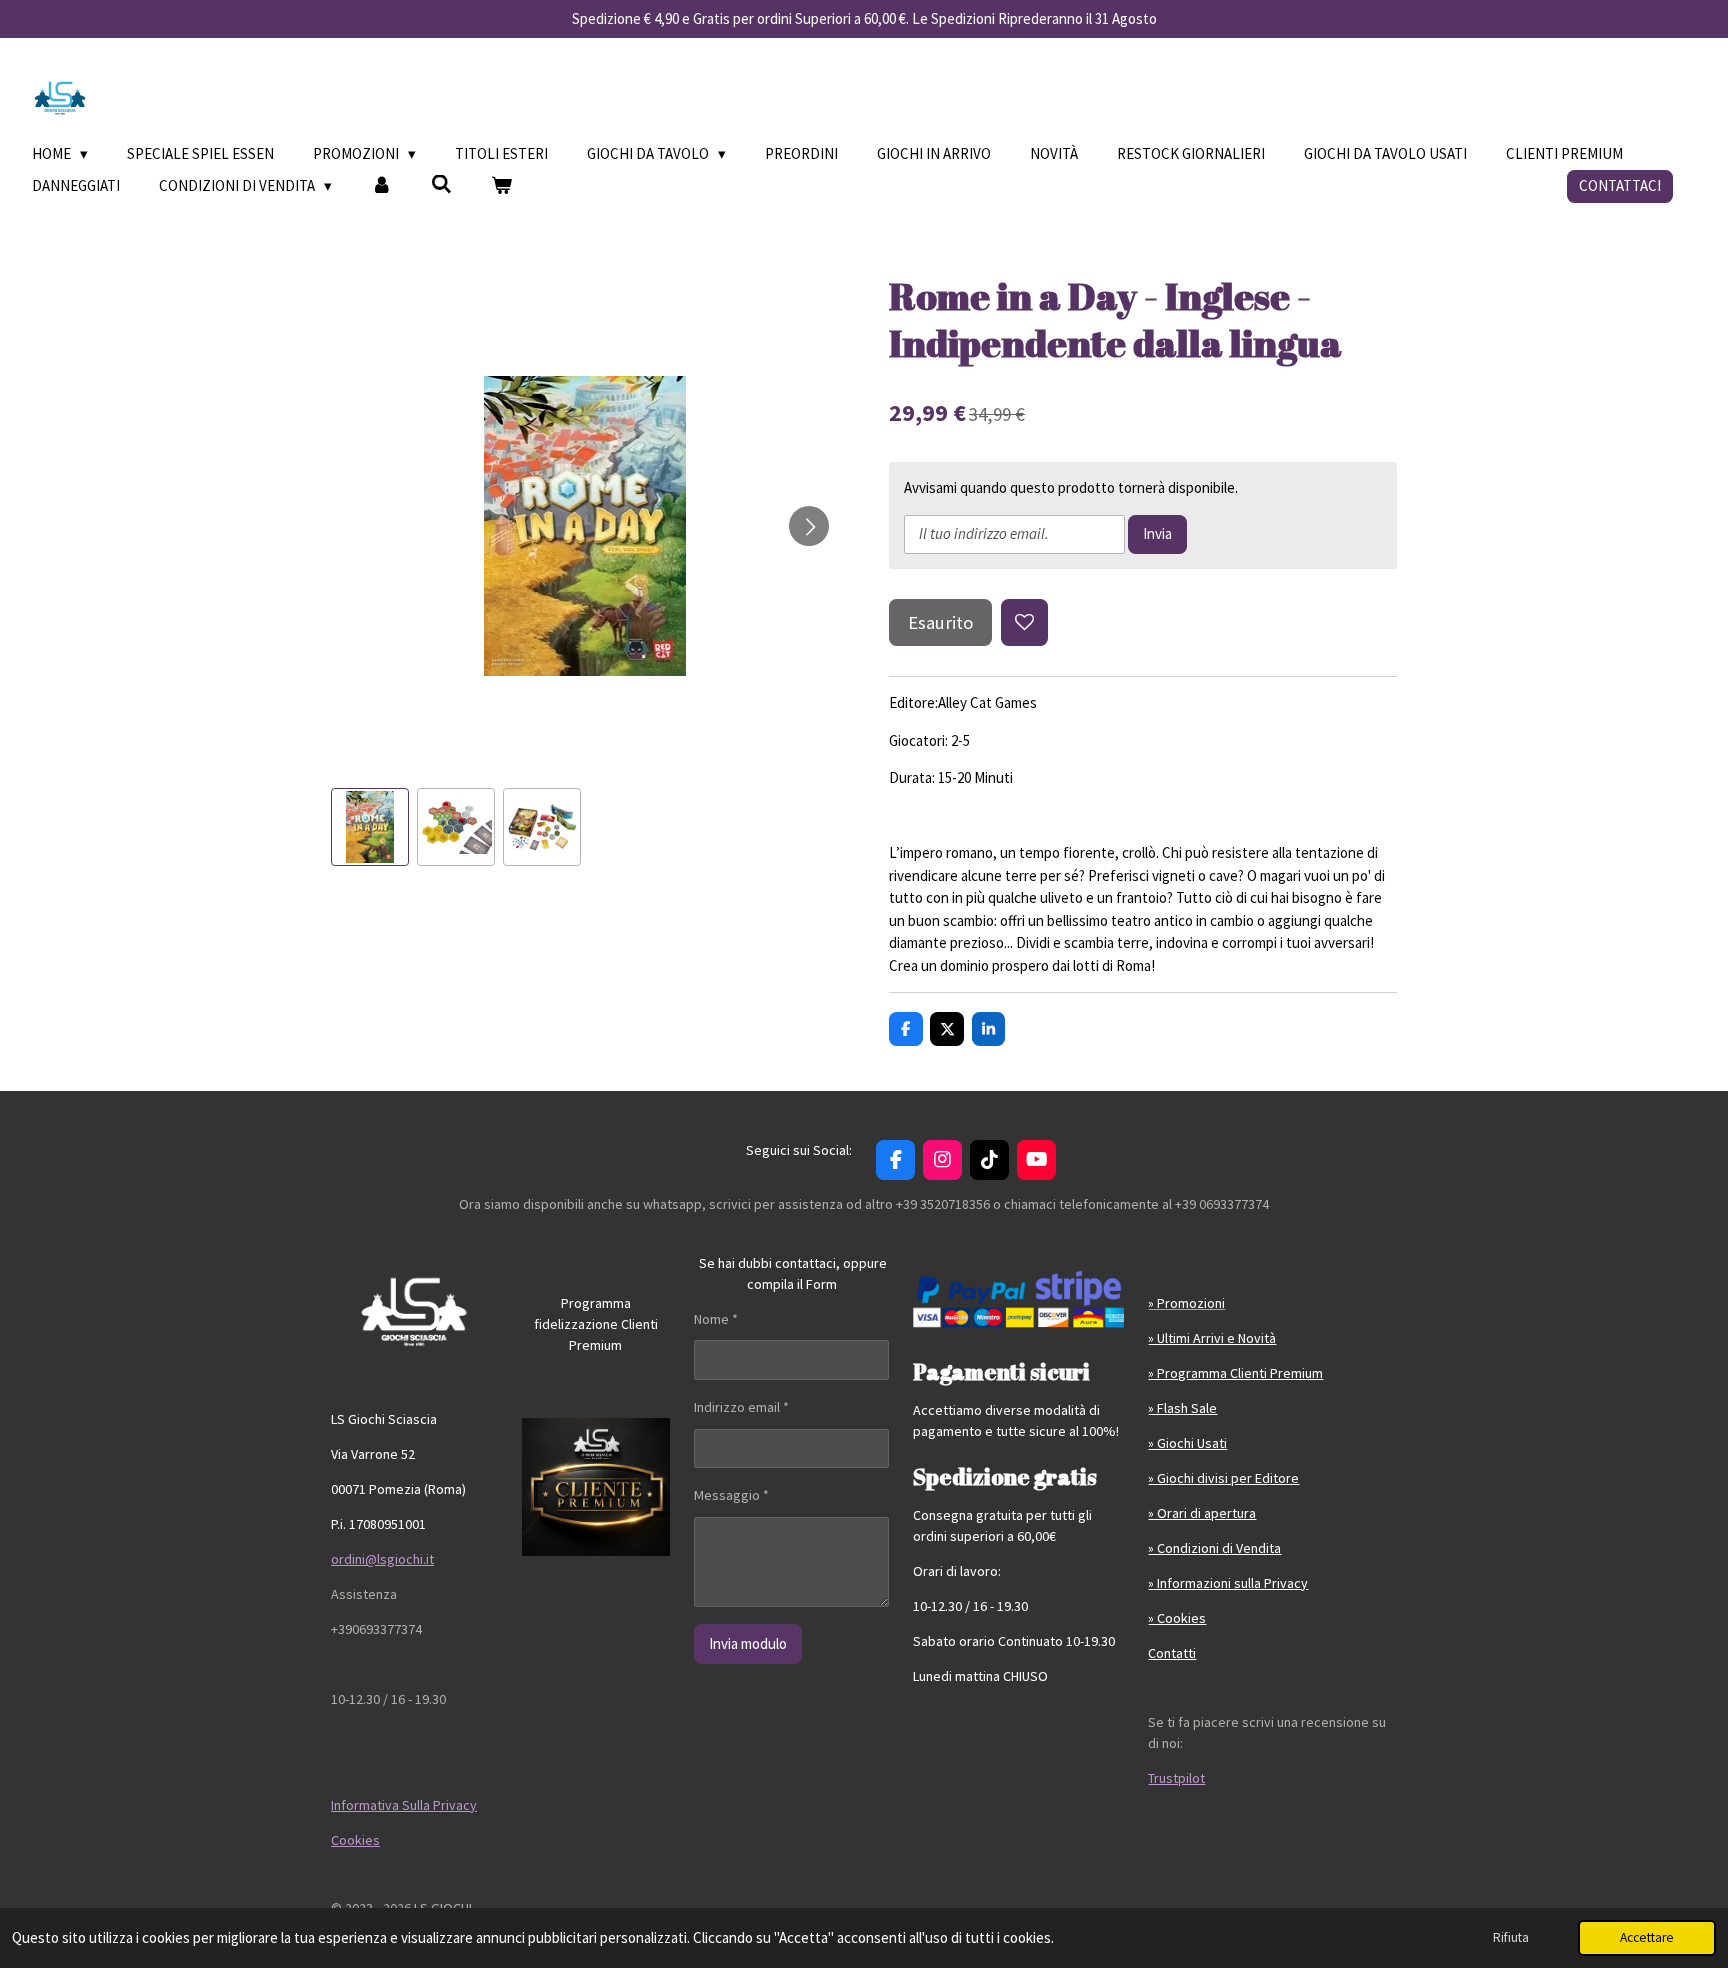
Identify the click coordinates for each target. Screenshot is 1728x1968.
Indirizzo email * (741, 1407)
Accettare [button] (1647, 1937)
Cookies (355, 1840)
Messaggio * (731, 1495)
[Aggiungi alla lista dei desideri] (1024, 622)
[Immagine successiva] (809, 526)
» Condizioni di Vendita (1214, 1548)
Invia (1157, 533)
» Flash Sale (1182, 1408)
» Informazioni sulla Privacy (1228, 1583)
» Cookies (1177, 1618)
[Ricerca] (441, 184)
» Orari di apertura (1202, 1513)
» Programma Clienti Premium (1235, 1373)
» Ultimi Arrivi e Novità (1212, 1338)
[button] (370, 827)
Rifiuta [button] (1511, 1937)
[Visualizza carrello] (501, 186)
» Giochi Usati (1187, 1443)
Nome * (716, 1319)
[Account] (381, 186)
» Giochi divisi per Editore (1223, 1478)
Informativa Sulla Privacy (404, 1805)
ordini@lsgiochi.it (382, 1559)
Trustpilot (1176, 1778)
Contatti (1172, 1653)
